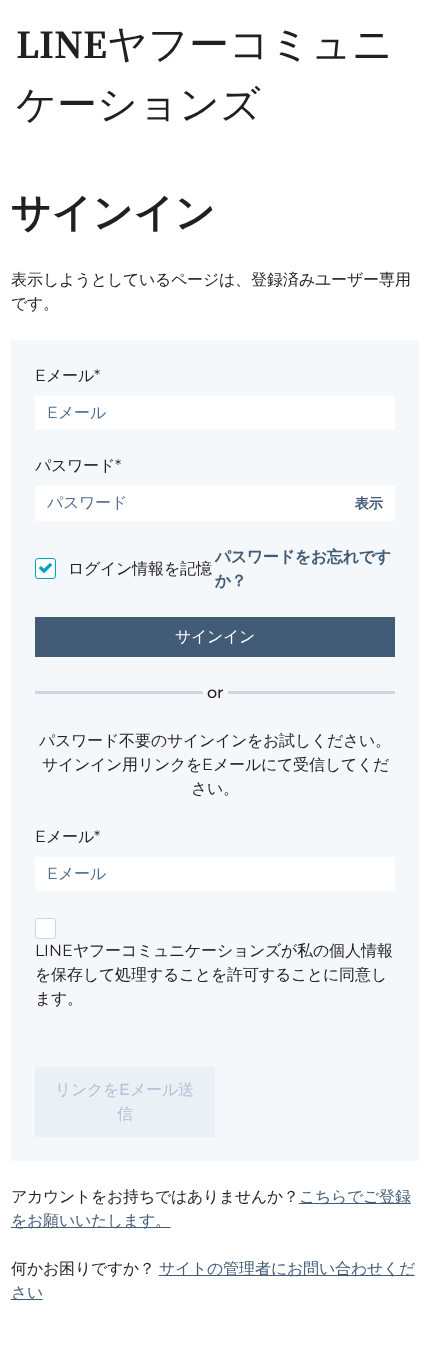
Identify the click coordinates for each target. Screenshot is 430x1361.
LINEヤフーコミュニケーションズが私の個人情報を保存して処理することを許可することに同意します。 (214, 974)
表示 (369, 503)
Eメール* (67, 375)
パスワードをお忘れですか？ (303, 568)
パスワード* (78, 465)
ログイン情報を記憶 (140, 568)
